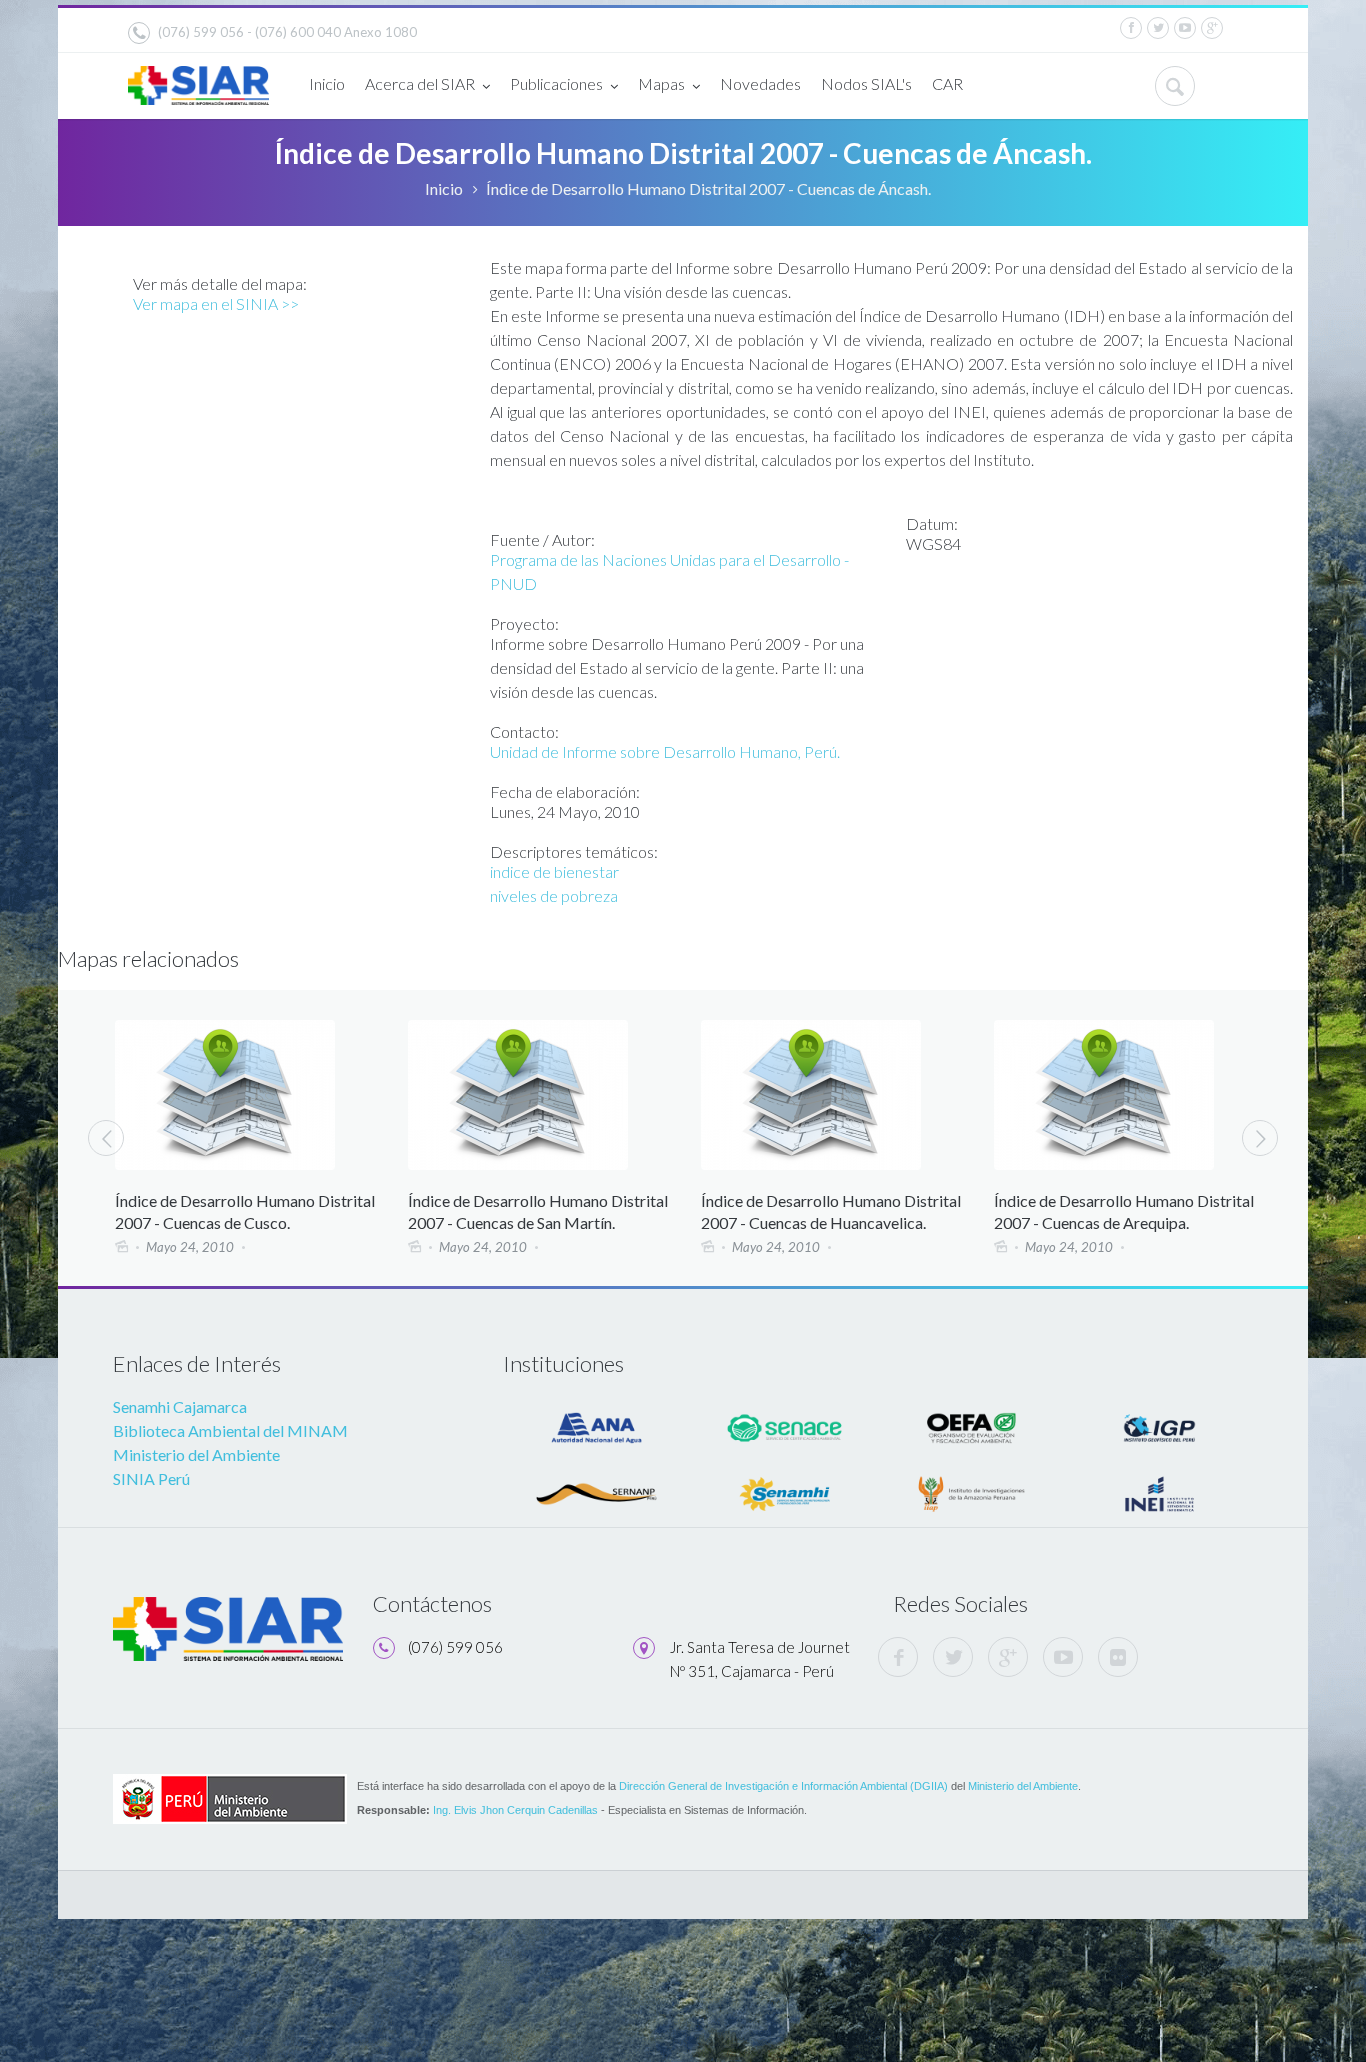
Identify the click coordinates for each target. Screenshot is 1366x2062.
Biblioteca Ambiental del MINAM (230, 1430)
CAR (947, 83)
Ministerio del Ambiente (196, 1454)
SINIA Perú (151, 1478)
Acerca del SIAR (420, 83)
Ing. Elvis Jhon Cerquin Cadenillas (515, 1810)
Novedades (760, 83)
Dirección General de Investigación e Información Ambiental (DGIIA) (783, 1786)
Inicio (327, 83)
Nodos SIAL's (866, 83)
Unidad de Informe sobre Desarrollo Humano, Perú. (665, 751)
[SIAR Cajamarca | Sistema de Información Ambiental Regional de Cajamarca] (198, 77)
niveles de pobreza (554, 895)
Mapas (661, 83)
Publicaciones (556, 83)
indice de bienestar (554, 871)
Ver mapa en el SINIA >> (216, 303)
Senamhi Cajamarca (180, 1406)
